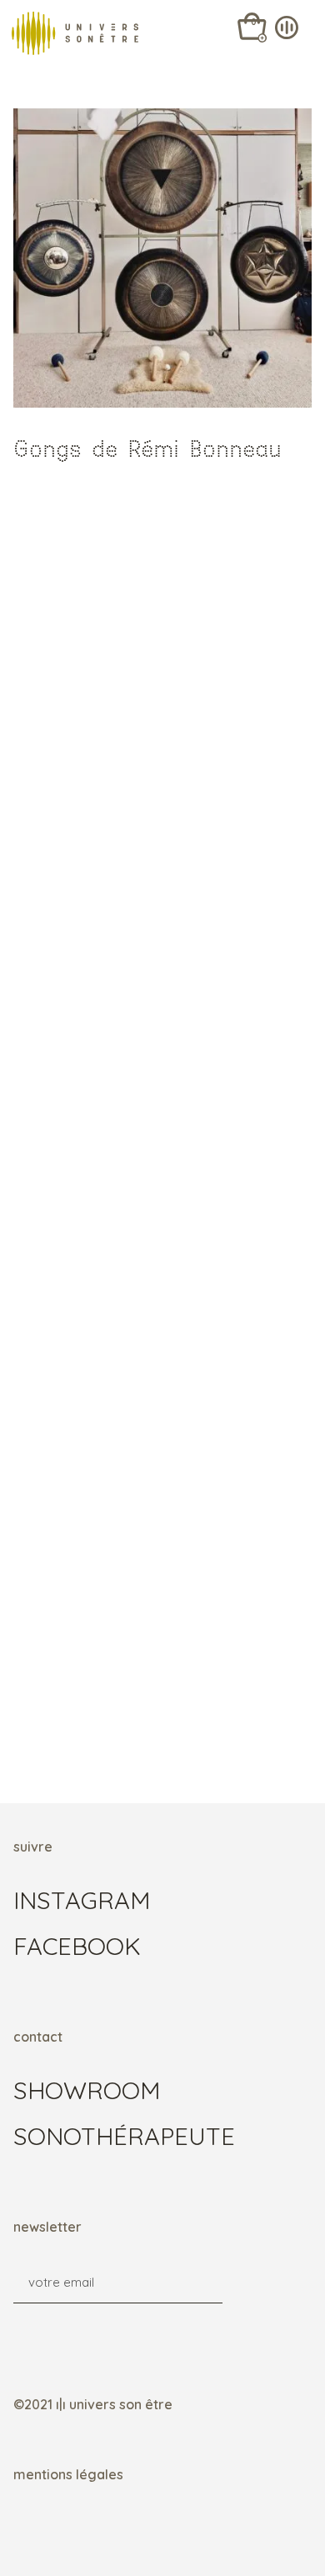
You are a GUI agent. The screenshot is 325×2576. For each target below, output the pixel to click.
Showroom (87, 2090)
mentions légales (68, 2474)
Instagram (82, 1900)
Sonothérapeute (124, 2136)
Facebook (77, 1946)
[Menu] (300, 25)
